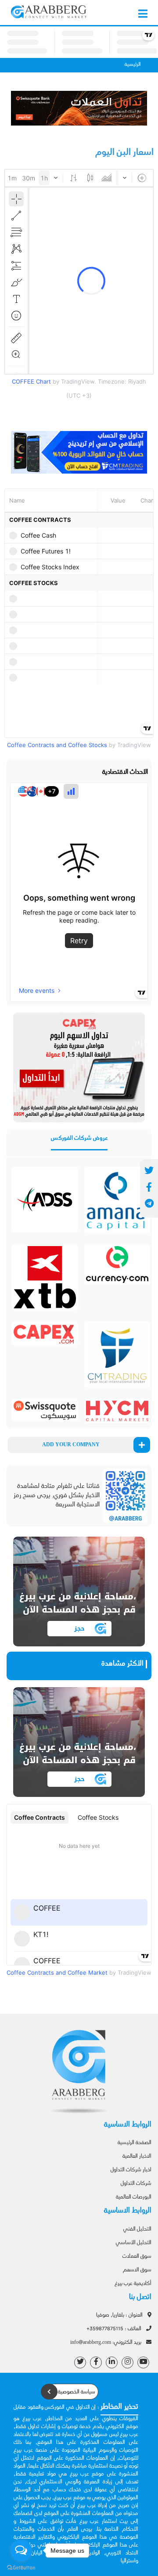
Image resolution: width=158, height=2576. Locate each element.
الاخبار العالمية (137, 2156)
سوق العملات (137, 2256)
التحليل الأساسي (134, 2243)
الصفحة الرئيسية (135, 2143)
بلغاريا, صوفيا (120, 2315)
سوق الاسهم (137, 2270)
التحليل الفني (137, 2229)
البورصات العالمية (134, 2197)
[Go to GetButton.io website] (21, 2567)
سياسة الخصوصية (76, 2392)
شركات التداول (136, 2184)
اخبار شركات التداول (131, 2170)
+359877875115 (115, 2329)
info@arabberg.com (106, 2342)
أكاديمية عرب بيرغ (133, 2284)
